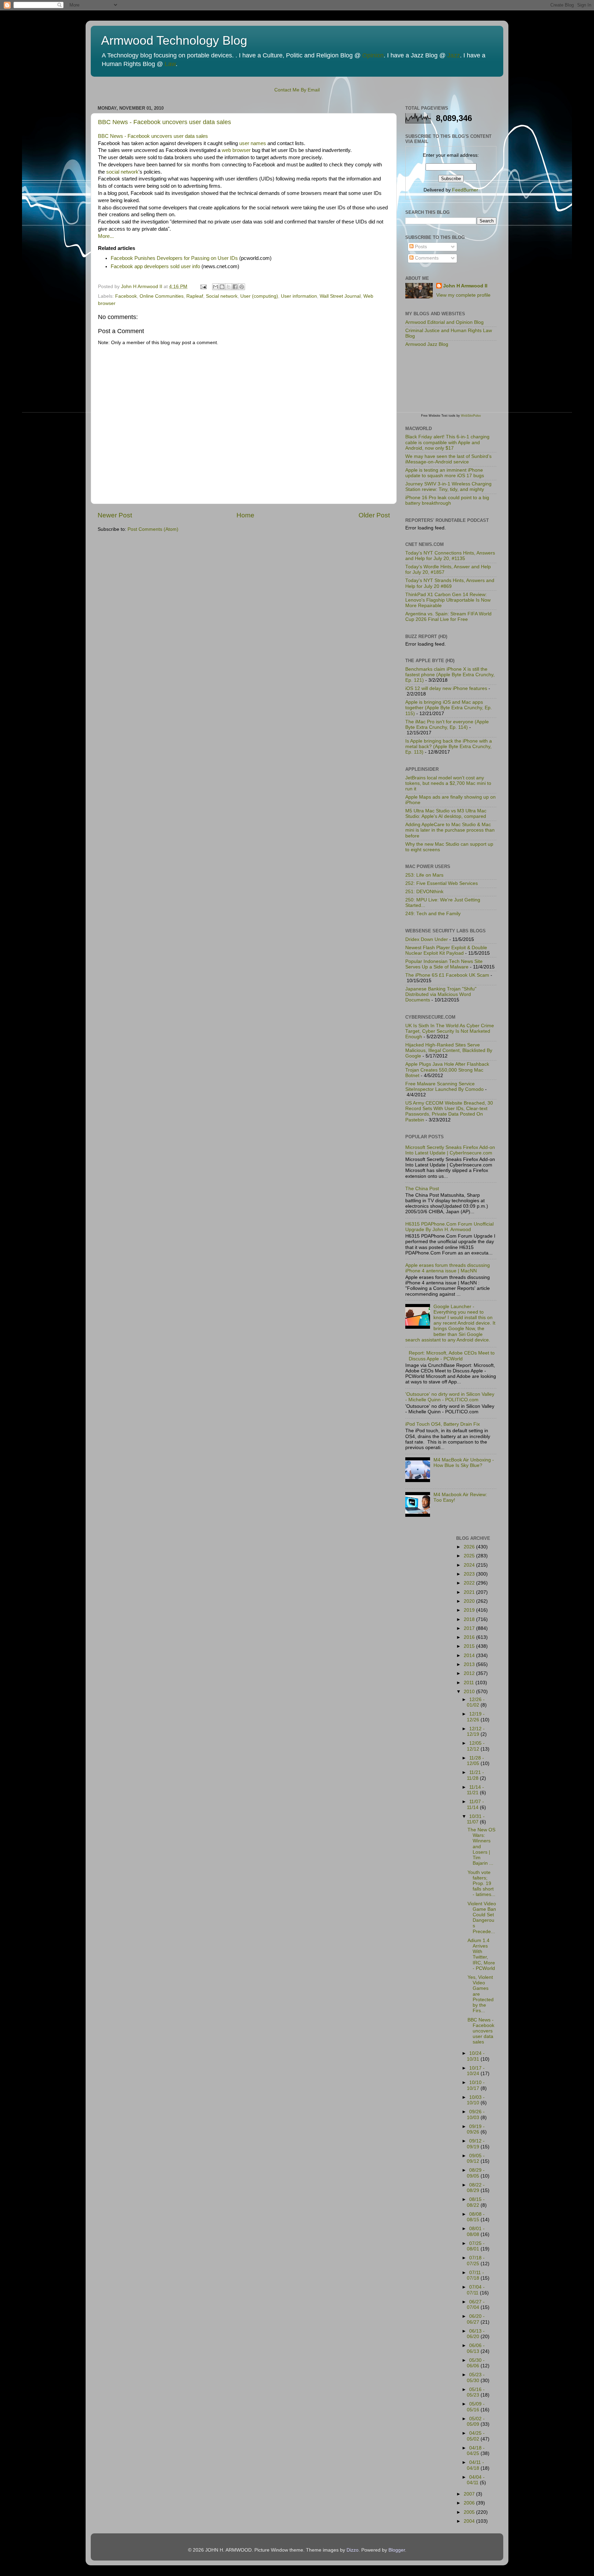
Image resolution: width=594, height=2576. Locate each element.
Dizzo (353, 2550)
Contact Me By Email (297, 90)
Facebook (126, 296)
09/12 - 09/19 (476, 2144)
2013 (470, 1664)
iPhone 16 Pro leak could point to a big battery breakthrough (447, 500)
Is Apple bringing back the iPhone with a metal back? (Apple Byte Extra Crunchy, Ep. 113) (449, 747)
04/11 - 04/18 (475, 2465)
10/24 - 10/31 (476, 2056)
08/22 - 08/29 (476, 2188)
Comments (426, 258)
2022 (470, 1583)
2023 (470, 1574)
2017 (470, 1628)
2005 (470, 2512)
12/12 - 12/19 (476, 1731)
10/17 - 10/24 (476, 2071)
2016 (470, 1637)
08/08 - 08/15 (476, 2217)
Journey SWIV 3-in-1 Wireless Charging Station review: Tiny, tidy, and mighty (448, 487)
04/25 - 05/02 (476, 2436)
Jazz (454, 55)
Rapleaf (195, 296)
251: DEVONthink (424, 892)
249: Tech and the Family (433, 914)
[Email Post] (203, 287)
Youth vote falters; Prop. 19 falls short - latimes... (481, 1884)
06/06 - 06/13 (476, 2348)
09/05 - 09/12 (476, 2158)
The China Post (422, 1189)
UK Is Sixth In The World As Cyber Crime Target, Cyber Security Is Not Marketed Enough (450, 1031)
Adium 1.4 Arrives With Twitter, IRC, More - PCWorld (481, 1954)
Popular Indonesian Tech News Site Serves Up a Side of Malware (444, 964)
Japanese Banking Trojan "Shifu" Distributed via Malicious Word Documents (441, 994)
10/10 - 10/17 (476, 2085)
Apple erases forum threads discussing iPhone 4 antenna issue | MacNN (448, 1268)
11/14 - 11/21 (475, 1790)
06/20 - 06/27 (476, 2319)
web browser (236, 150)
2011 (470, 1683)
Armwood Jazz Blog (427, 344)
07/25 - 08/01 (476, 2246)
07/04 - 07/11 (476, 2290)
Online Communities (162, 296)
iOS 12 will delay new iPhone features (446, 688)
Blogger (397, 2550)
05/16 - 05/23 (476, 2392)
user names (253, 143)
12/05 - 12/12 (476, 1746)
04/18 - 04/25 (476, 2451)
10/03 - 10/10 (476, 2100)
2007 (470, 2494)
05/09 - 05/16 (476, 2407)
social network (122, 172)
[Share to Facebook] (235, 287)
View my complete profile (463, 295)
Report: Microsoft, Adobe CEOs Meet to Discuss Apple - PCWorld (452, 1356)
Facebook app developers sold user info (155, 266)
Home (245, 515)
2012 (470, 1673)
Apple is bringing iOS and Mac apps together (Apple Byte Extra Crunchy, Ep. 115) (449, 708)
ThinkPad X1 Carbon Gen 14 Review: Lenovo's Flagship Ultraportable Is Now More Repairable (448, 600)
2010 (470, 1692)
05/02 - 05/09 (476, 2421)
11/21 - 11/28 (475, 1775)
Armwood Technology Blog (174, 40)
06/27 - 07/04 (476, 2305)
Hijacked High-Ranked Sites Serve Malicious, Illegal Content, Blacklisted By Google (449, 1050)
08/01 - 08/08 (476, 2231)
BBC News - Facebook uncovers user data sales (164, 122)
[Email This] (216, 287)
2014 (470, 1656)
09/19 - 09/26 (476, 2129)
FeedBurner (465, 190)
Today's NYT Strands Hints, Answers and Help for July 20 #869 (450, 583)
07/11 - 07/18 (475, 2275)
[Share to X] (229, 287)
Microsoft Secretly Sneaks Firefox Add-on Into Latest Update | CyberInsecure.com (450, 1150)
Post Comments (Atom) (153, 529)
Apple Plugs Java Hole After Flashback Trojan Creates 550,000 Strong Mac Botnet (447, 1070)
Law (170, 64)
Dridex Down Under (427, 939)
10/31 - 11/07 (476, 1819)
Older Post (374, 515)
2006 (470, 2503)
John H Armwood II (465, 286)
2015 (470, 1646)
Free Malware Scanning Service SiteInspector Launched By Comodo (444, 1087)
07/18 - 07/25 (476, 2261)
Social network (222, 296)
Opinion (373, 55)
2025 (470, 1556)
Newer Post (115, 515)
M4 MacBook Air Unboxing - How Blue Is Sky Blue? (464, 1463)
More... (106, 236)
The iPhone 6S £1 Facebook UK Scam (447, 975)
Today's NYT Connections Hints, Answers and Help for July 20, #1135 (450, 556)
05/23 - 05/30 (476, 2377)
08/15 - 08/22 (476, 2202)
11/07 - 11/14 (475, 1804)
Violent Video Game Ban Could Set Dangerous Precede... (482, 1918)
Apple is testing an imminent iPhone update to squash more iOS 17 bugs (445, 473)
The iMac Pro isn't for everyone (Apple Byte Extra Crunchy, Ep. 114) (447, 725)
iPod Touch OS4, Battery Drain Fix (443, 1424)
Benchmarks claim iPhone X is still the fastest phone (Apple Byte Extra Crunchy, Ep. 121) (450, 675)
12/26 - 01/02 (476, 1702)
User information (299, 296)
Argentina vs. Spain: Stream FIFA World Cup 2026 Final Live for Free (448, 617)
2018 (470, 1619)
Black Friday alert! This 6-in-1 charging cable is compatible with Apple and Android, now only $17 (447, 442)
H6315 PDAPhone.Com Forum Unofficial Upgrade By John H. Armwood (449, 1227)
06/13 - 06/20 (476, 2334)
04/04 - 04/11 (476, 2480)
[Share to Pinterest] (242, 287)
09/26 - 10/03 (476, 2114)
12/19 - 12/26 (476, 1717)
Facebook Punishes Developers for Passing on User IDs (174, 258)
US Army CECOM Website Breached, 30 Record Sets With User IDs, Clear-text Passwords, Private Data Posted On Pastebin (449, 1111)
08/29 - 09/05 (476, 2173)
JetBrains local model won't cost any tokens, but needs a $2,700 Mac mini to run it (448, 783)
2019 (470, 1610)
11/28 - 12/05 (475, 1761)
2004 (470, 2521)
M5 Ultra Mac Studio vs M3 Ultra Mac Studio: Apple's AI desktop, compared (446, 814)
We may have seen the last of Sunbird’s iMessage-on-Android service (448, 459)
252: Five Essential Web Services (442, 883)
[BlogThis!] (222, 287)
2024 (470, 1565)
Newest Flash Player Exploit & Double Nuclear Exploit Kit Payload (446, 950)
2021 (470, 1592)
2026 (470, 1547)
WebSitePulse (471, 416)
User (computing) (259, 296)
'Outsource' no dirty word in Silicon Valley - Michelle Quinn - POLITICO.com (450, 1397)
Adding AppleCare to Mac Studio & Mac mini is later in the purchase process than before (450, 830)
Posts (420, 247)
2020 (470, 1601)
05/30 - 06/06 (476, 2363)
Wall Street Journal (340, 296)
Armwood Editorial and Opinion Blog (444, 322)
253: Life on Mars (424, 875)
